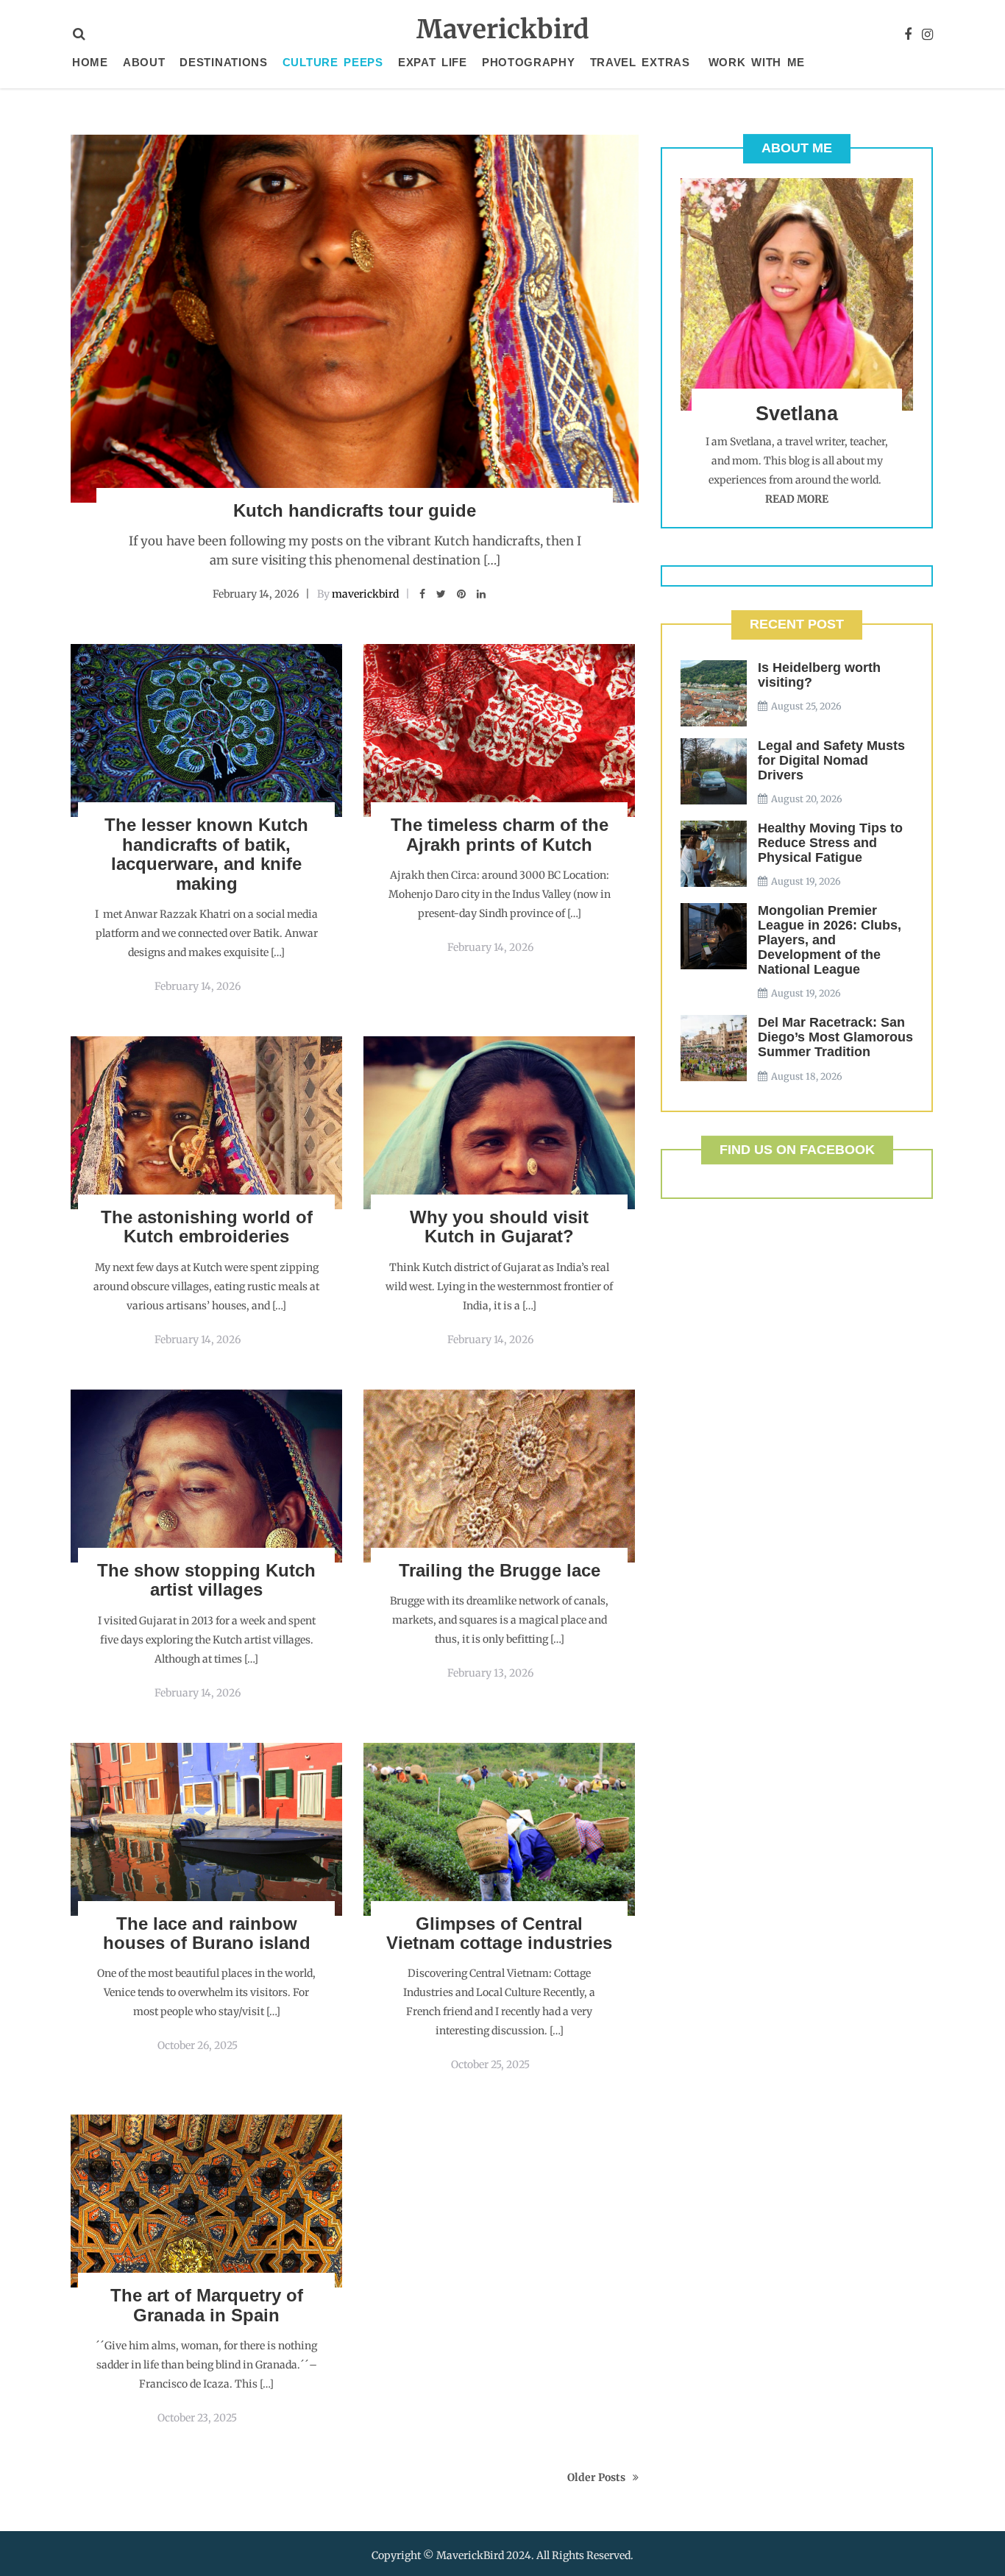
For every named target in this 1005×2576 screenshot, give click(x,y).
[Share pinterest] (461, 594)
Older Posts (596, 2477)
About (144, 62)
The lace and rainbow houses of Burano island (207, 1933)
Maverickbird (503, 29)
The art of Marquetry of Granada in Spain (207, 2305)
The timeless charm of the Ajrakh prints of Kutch (500, 834)
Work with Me (757, 62)
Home (90, 62)
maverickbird (365, 594)
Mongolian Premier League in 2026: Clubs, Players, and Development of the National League (830, 940)
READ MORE (797, 499)
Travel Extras (640, 62)
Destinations (223, 62)
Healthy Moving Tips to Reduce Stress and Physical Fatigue (830, 843)
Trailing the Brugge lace (500, 1570)
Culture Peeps (333, 62)
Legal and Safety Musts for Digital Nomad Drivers (831, 760)
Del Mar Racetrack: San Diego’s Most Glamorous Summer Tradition (835, 1037)
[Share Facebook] (422, 594)
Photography (529, 62)
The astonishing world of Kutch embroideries (207, 1227)
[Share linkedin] (481, 594)
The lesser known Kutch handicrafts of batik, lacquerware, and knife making (206, 854)
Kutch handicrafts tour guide (355, 510)
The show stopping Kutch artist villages (206, 1580)
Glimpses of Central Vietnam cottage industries (499, 1933)
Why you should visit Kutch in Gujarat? (499, 1227)
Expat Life (433, 62)
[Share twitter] (441, 594)
